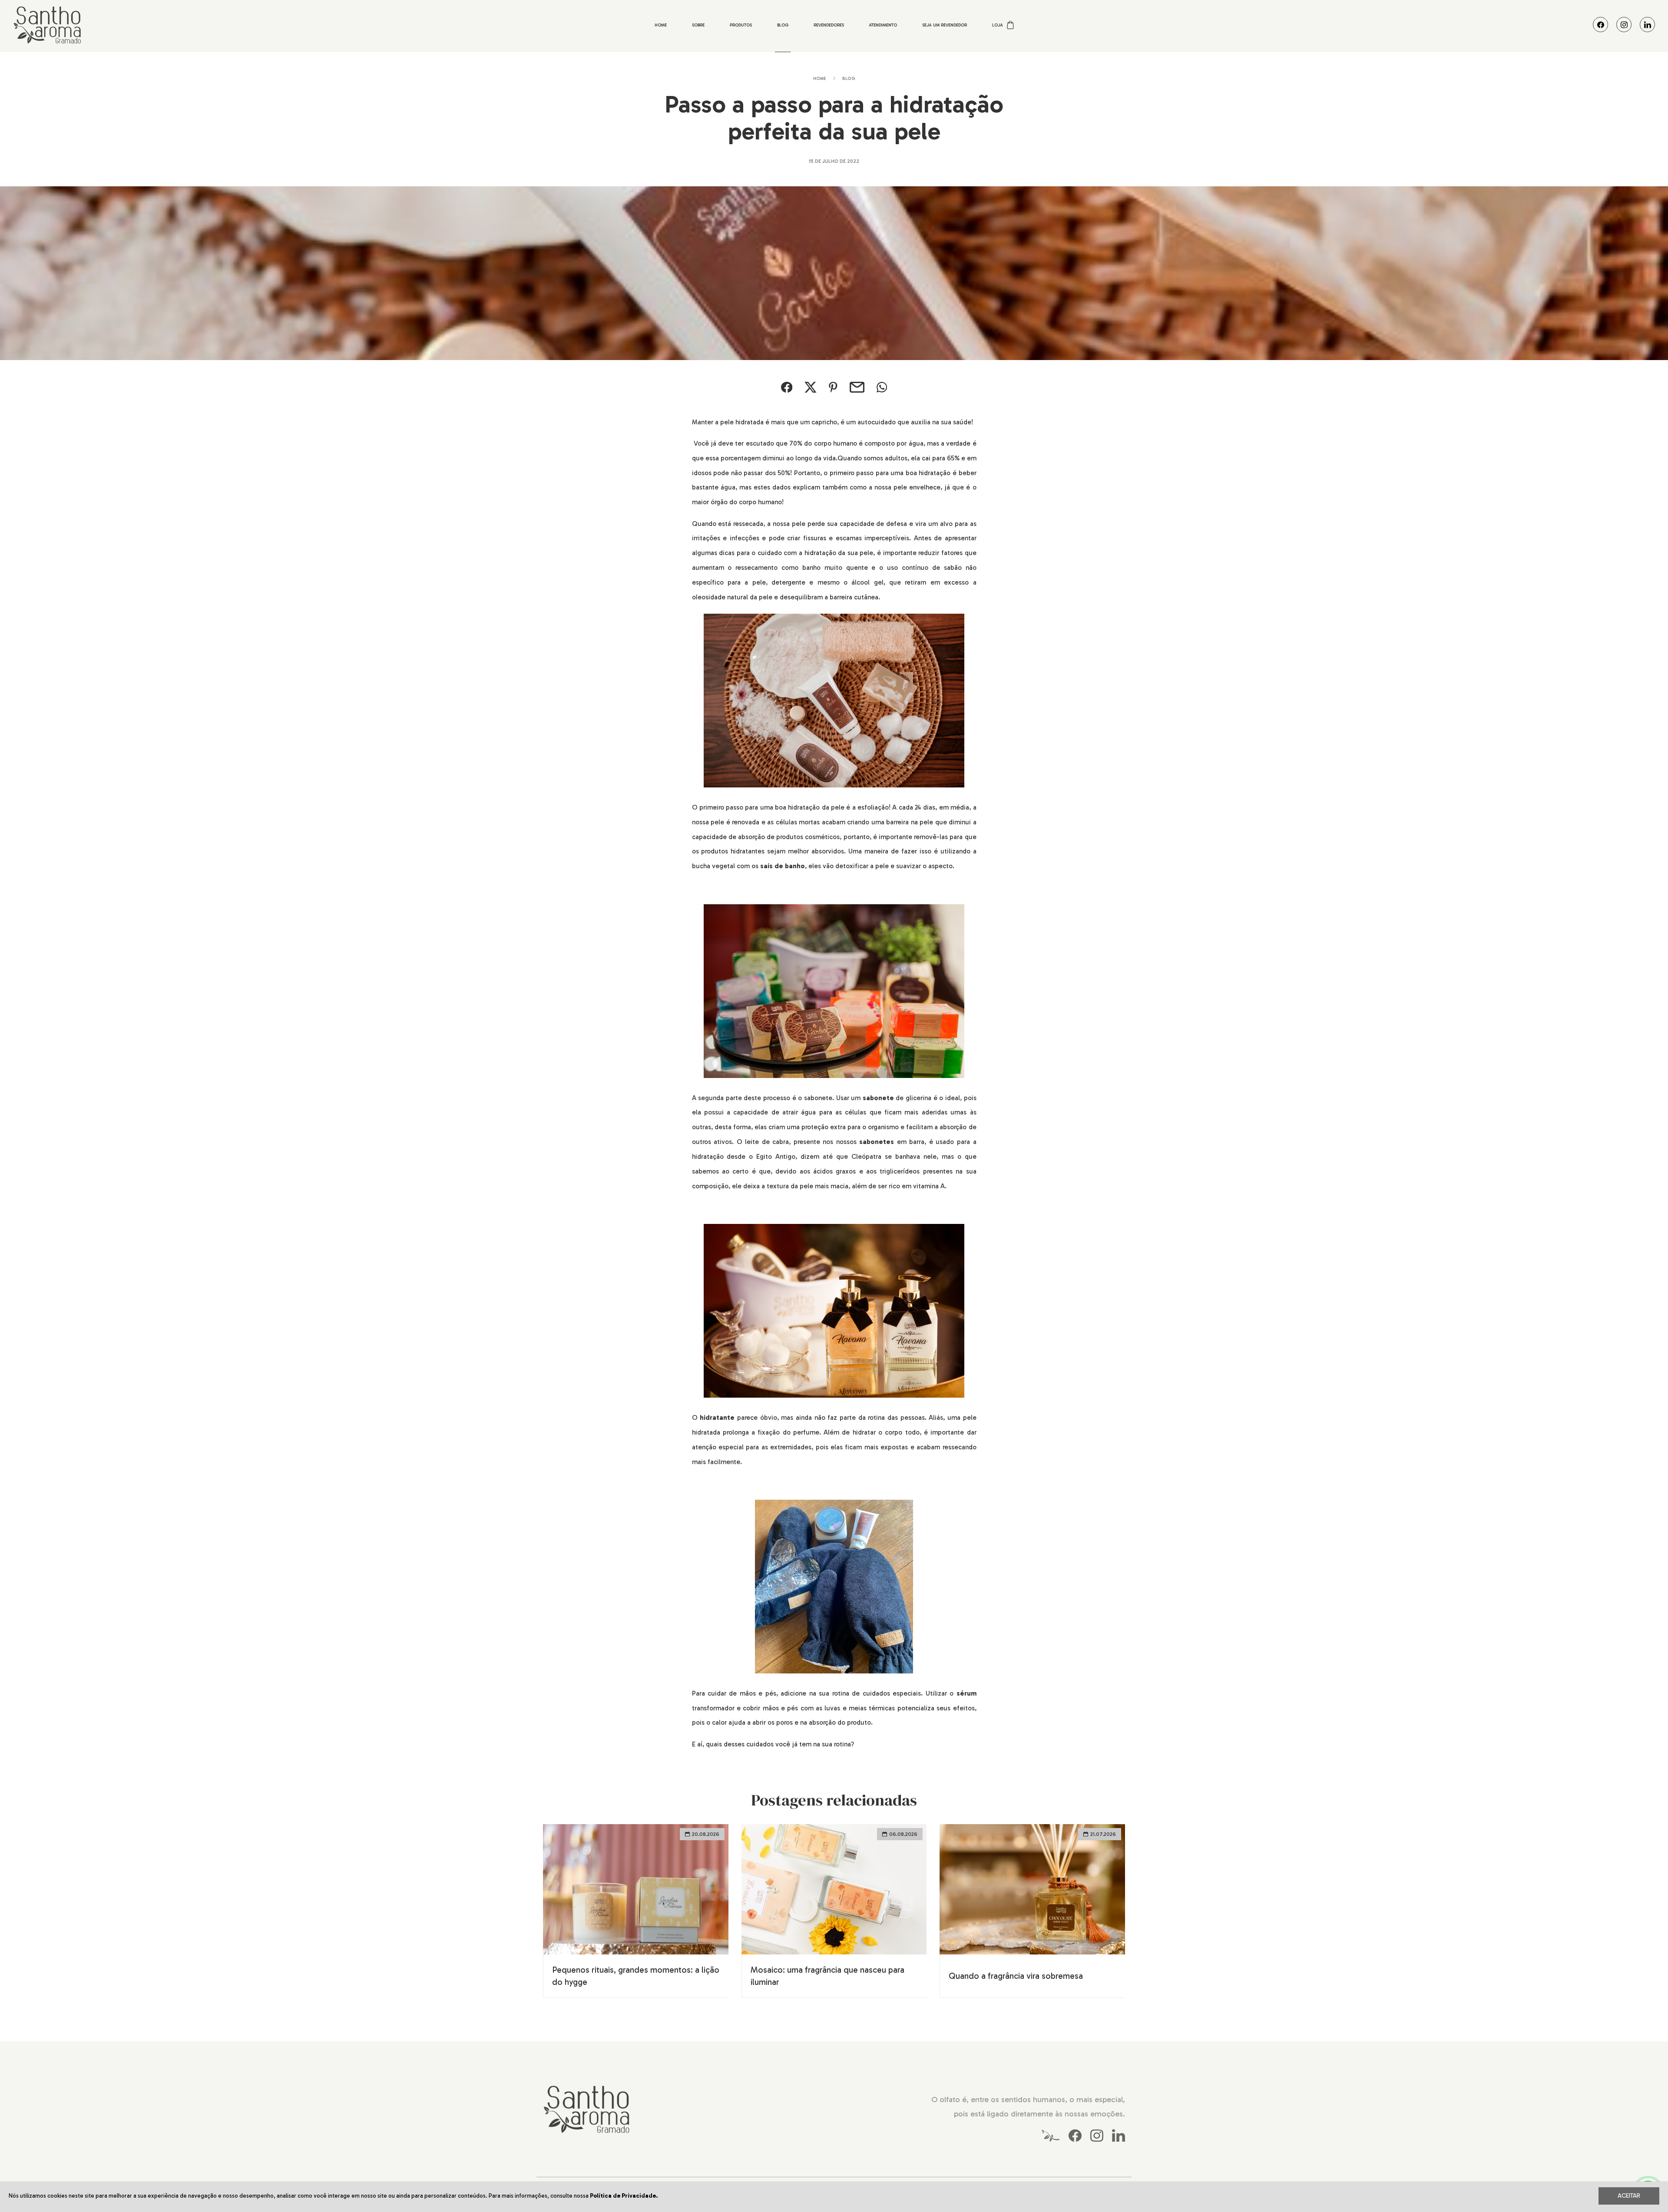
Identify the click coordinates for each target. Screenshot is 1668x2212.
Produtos (741, 25)
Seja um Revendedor (945, 25)
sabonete (879, 1098)
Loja (998, 25)
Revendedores (829, 25)
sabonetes (877, 1142)
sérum (966, 1693)
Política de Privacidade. (624, 2195)
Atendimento (883, 25)
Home (661, 25)
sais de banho (783, 866)
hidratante (717, 1418)
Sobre (698, 25)
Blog (783, 25)
